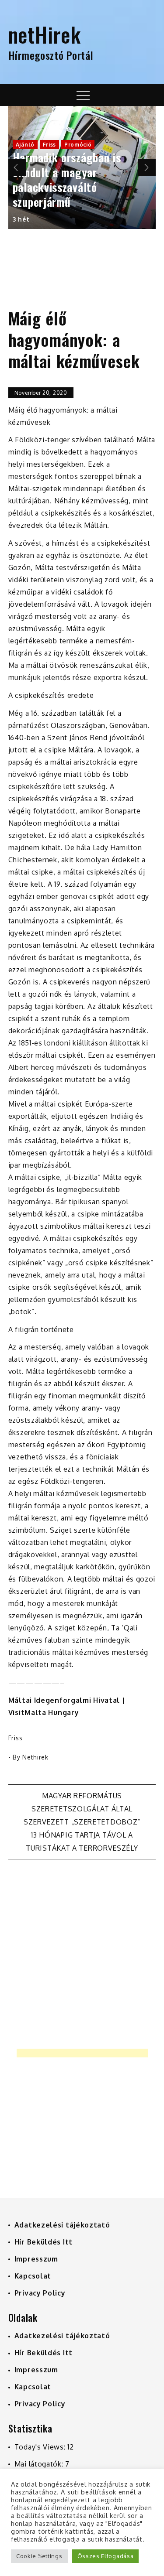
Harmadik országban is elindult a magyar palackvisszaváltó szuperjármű (67, 179)
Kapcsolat (33, 2276)
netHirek (45, 34)
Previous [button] (17, 167)
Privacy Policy (40, 2293)
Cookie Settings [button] (39, 2556)
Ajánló (25, 145)
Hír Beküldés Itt (44, 2242)
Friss (50, 145)
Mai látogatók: (40, 2464)
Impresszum (36, 2259)
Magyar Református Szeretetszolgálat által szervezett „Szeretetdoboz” (82, 1809)
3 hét (21, 219)
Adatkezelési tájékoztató (62, 2225)
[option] (82, 167)
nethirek (35, 1757)
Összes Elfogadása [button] (106, 2556)
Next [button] (147, 167)
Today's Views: (41, 2447)
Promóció (78, 145)
